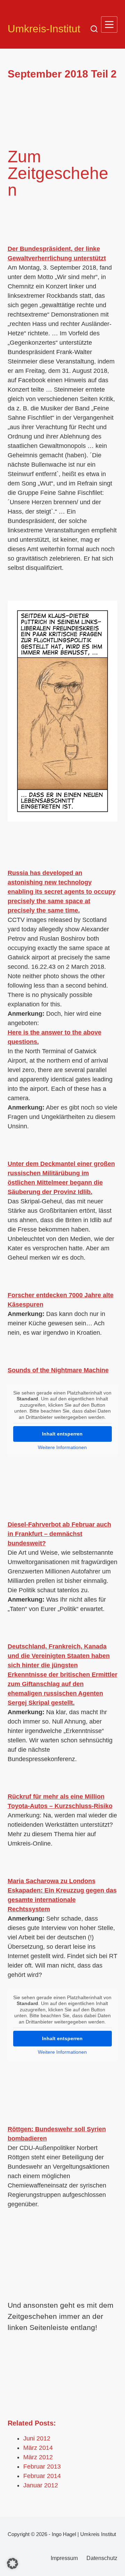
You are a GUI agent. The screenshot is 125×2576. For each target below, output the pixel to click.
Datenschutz (102, 2558)
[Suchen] (94, 29)
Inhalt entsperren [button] (62, 1434)
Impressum (64, 2558)
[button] (12, 2563)
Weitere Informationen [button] (62, 1447)
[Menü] (109, 24)
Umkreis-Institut (44, 29)
